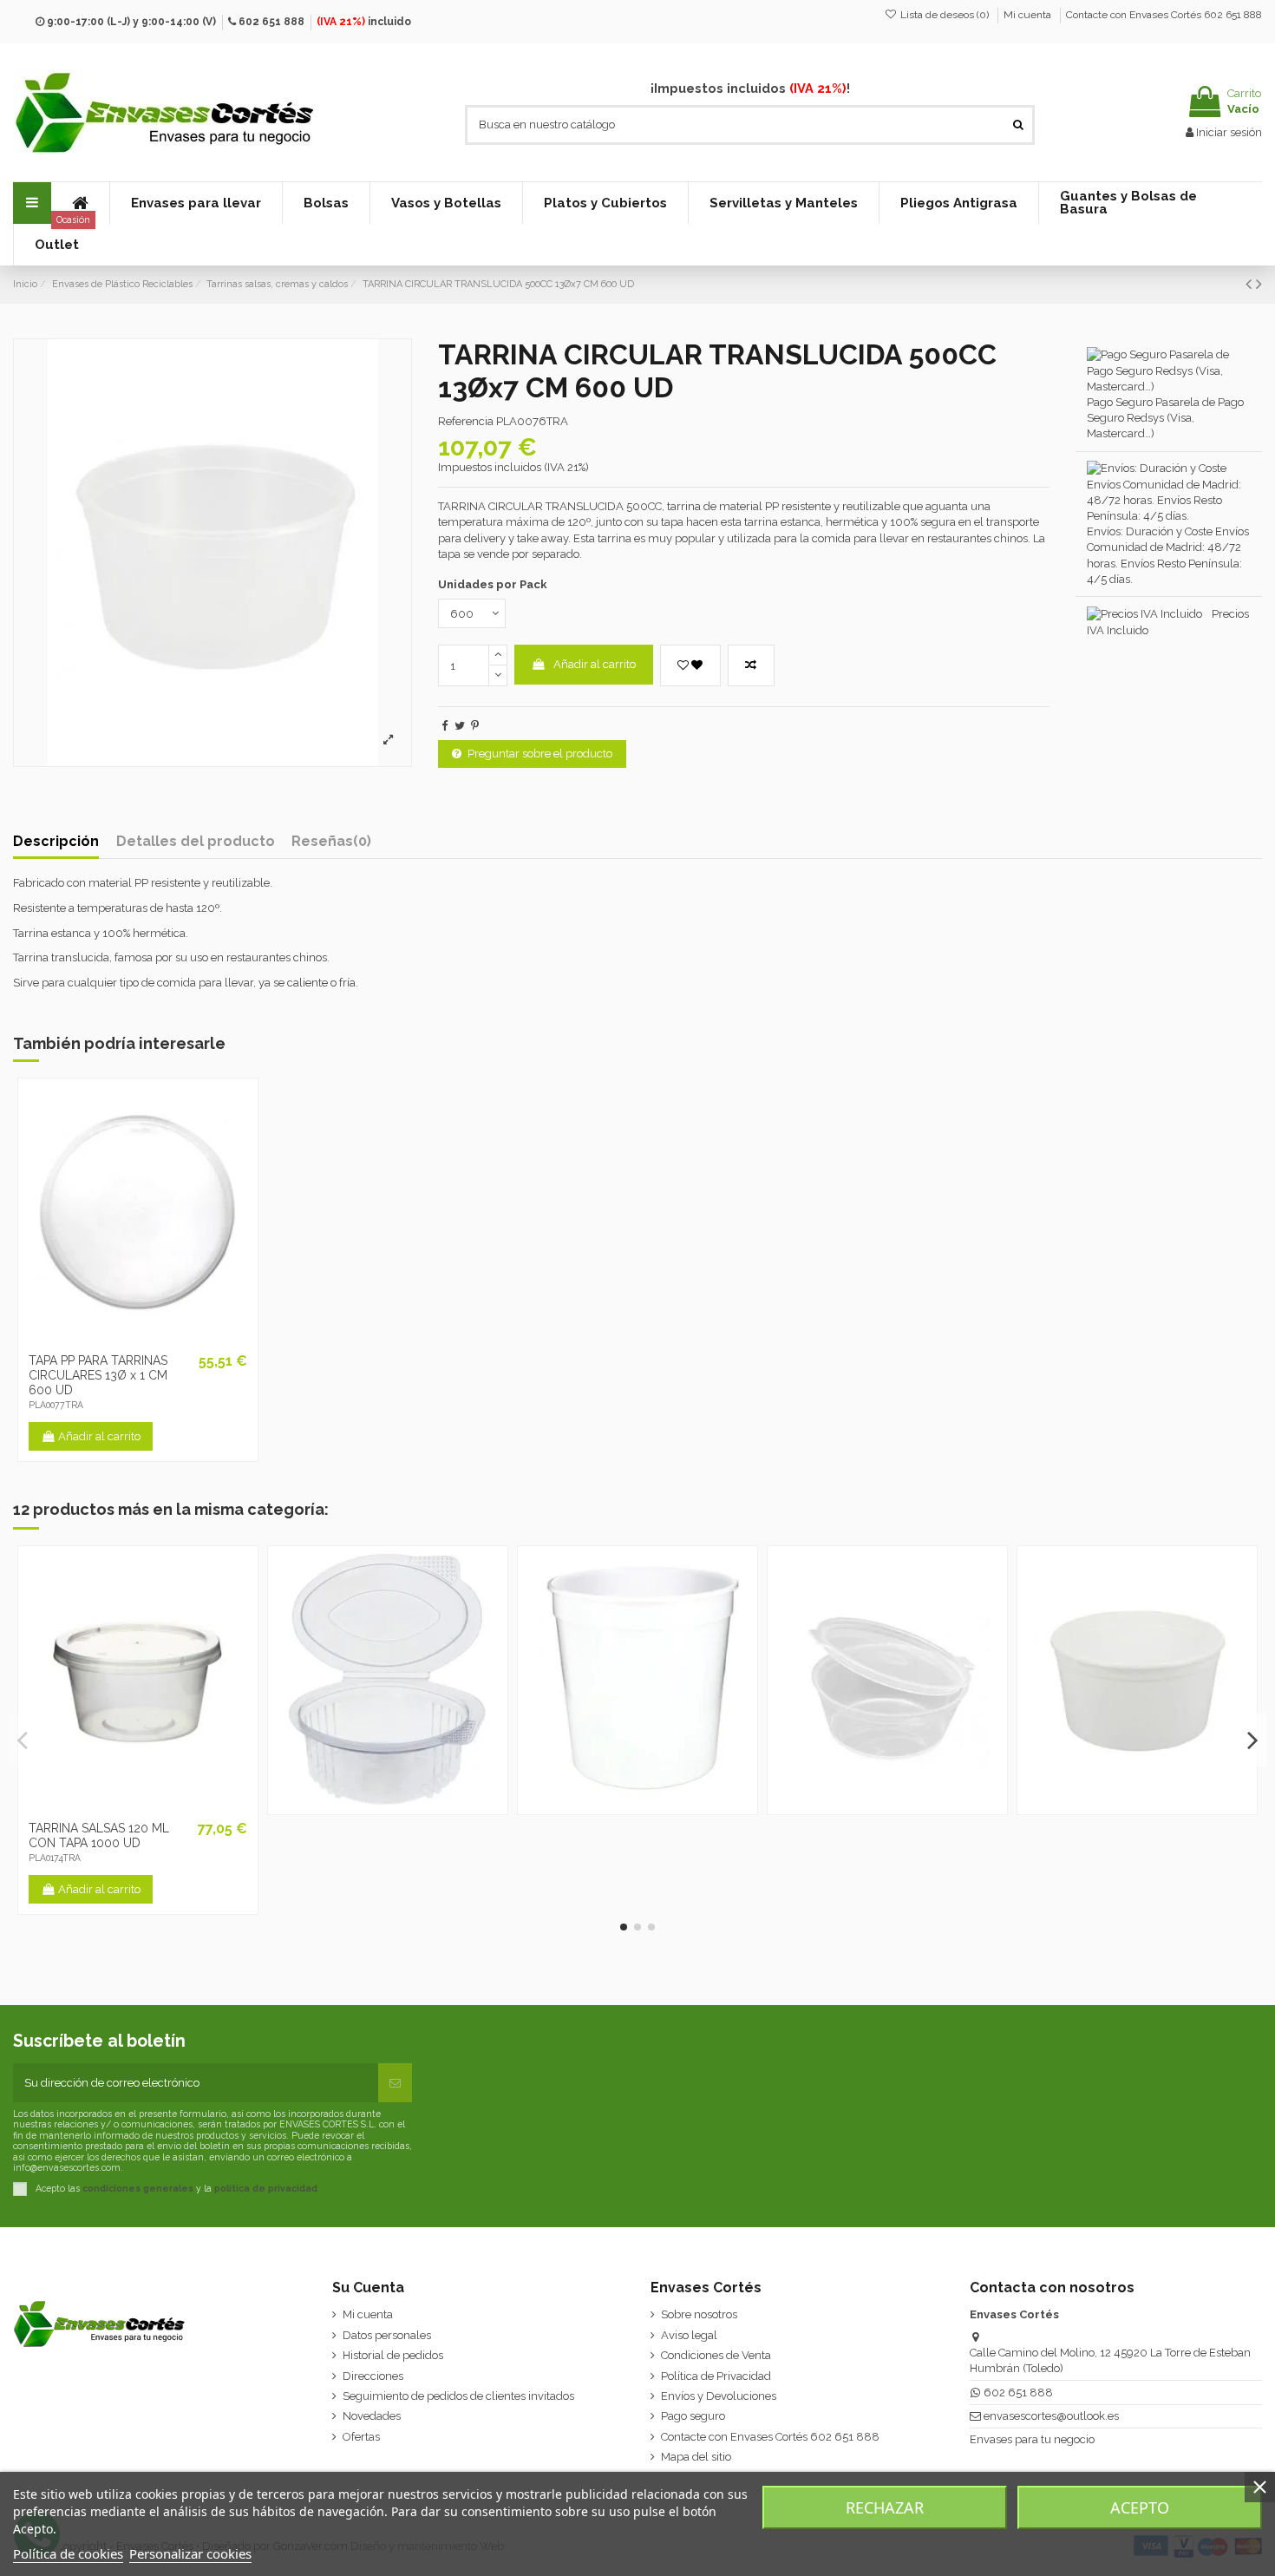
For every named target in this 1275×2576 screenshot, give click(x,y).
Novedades (372, 2416)
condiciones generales (138, 2188)
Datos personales (387, 2335)
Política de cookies (68, 2553)
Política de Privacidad (716, 2376)
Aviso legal (689, 2335)
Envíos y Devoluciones (719, 2396)
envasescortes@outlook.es (1051, 2416)
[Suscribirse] (395, 2083)
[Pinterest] (475, 726)
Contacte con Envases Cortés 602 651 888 (1164, 15)
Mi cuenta (1029, 15)
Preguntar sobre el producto (540, 754)
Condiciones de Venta (716, 2355)
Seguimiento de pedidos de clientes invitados (458, 2396)
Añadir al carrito (595, 664)
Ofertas (361, 2437)
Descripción (56, 842)
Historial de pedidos (393, 2355)
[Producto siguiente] (1259, 284)
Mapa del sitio (696, 2457)
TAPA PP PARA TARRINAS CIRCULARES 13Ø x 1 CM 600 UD (98, 1375)
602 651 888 (271, 22)
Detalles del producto (196, 842)
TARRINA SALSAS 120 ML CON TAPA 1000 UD (99, 1835)
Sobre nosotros (699, 2314)
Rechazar (885, 2507)
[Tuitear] (460, 726)
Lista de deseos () (945, 15)
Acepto (1140, 2507)
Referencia (466, 421)
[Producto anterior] (1251, 284)
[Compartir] (445, 726)
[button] (196, 203)
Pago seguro (693, 2416)
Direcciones (373, 2376)
